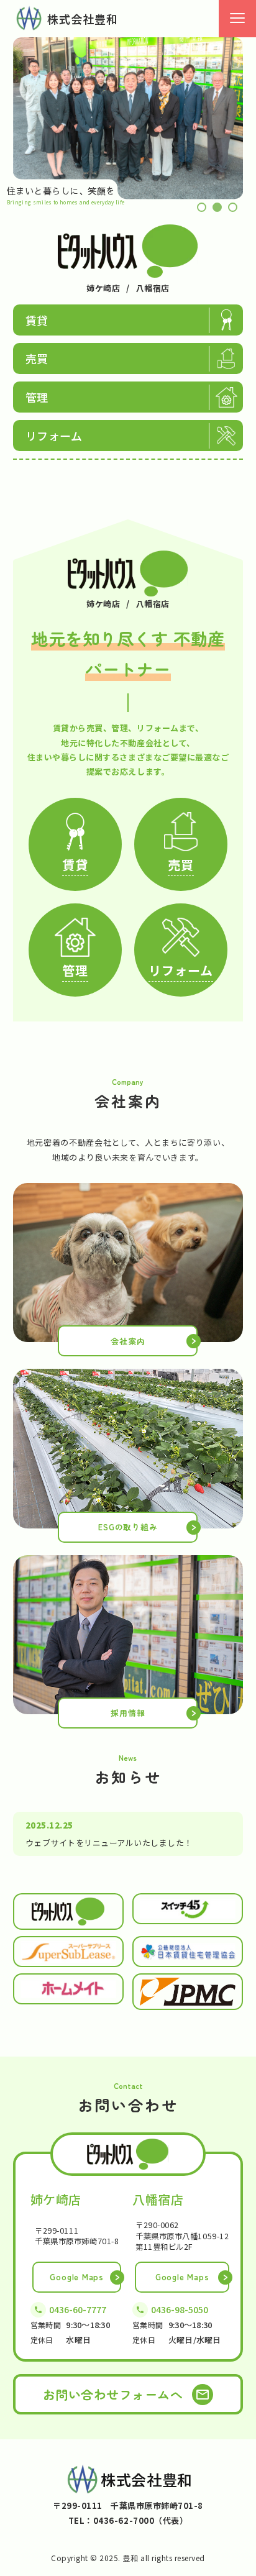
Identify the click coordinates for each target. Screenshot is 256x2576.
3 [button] (233, 207)
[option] (128, 118)
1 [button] (202, 207)
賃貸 (37, 320)
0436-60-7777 (78, 2309)
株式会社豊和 (83, 19)
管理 (37, 397)
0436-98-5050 (180, 2309)
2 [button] (217, 207)
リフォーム (54, 436)
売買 (37, 359)
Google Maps (77, 2277)
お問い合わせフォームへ (113, 2394)
